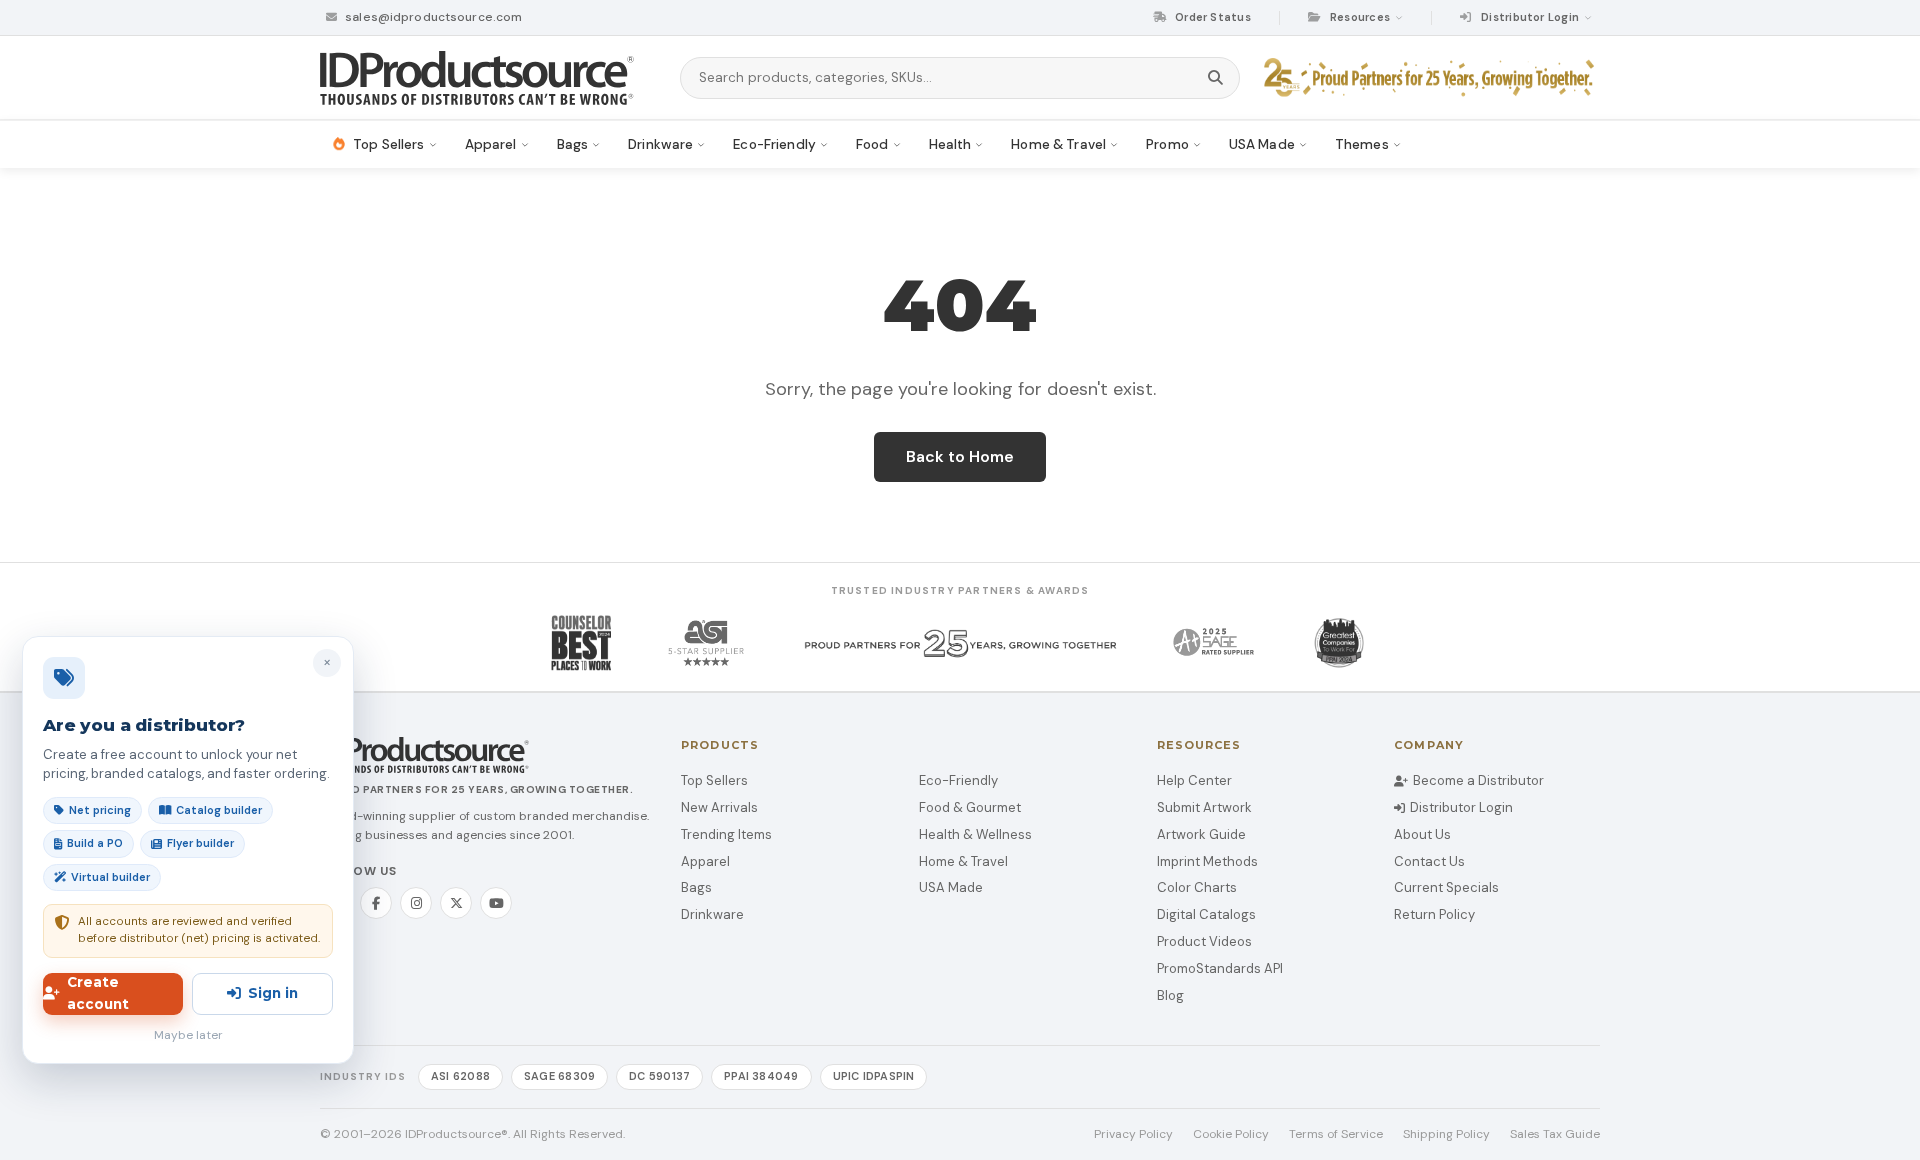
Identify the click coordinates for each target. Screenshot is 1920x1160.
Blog (1170, 995)
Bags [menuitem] (573, 144)
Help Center (1194, 780)
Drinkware (712, 914)
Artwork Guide (1201, 834)
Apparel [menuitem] (491, 144)
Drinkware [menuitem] (660, 144)
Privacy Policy (1133, 1134)
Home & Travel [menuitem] (1058, 144)
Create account (98, 993)
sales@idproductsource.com (432, 17)
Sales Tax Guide (1555, 1134)
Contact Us (1429, 861)
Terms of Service (1336, 1134)
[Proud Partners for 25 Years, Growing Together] (1432, 78)
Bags (696, 887)
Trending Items (726, 834)
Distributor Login (1461, 807)
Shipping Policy (1446, 1134)
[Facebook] (376, 903)
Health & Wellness (975, 834)
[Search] (1215, 78)
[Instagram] (416, 903)
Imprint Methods (1207, 861)
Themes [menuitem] (1362, 144)
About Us (1422, 834)
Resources (1360, 17)
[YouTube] (496, 903)
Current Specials (1446, 887)
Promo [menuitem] (1167, 144)
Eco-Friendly (958, 780)
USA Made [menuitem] (1262, 144)
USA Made (951, 887)
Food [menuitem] (872, 144)
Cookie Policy (1231, 1134)
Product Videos (1204, 941)
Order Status (1211, 17)
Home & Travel (963, 861)
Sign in (273, 993)
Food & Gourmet (970, 807)
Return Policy (1434, 914)
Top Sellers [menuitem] (389, 144)
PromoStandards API (1220, 968)
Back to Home (960, 456)
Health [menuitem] (950, 144)
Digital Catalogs (1206, 914)
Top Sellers (714, 780)
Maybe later (188, 1035)
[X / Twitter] (456, 903)
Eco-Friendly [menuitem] (774, 144)
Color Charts (1197, 887)
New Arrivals (719, 807)
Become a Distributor (1478, 780)
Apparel (705, 861)
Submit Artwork (1204, 807)
